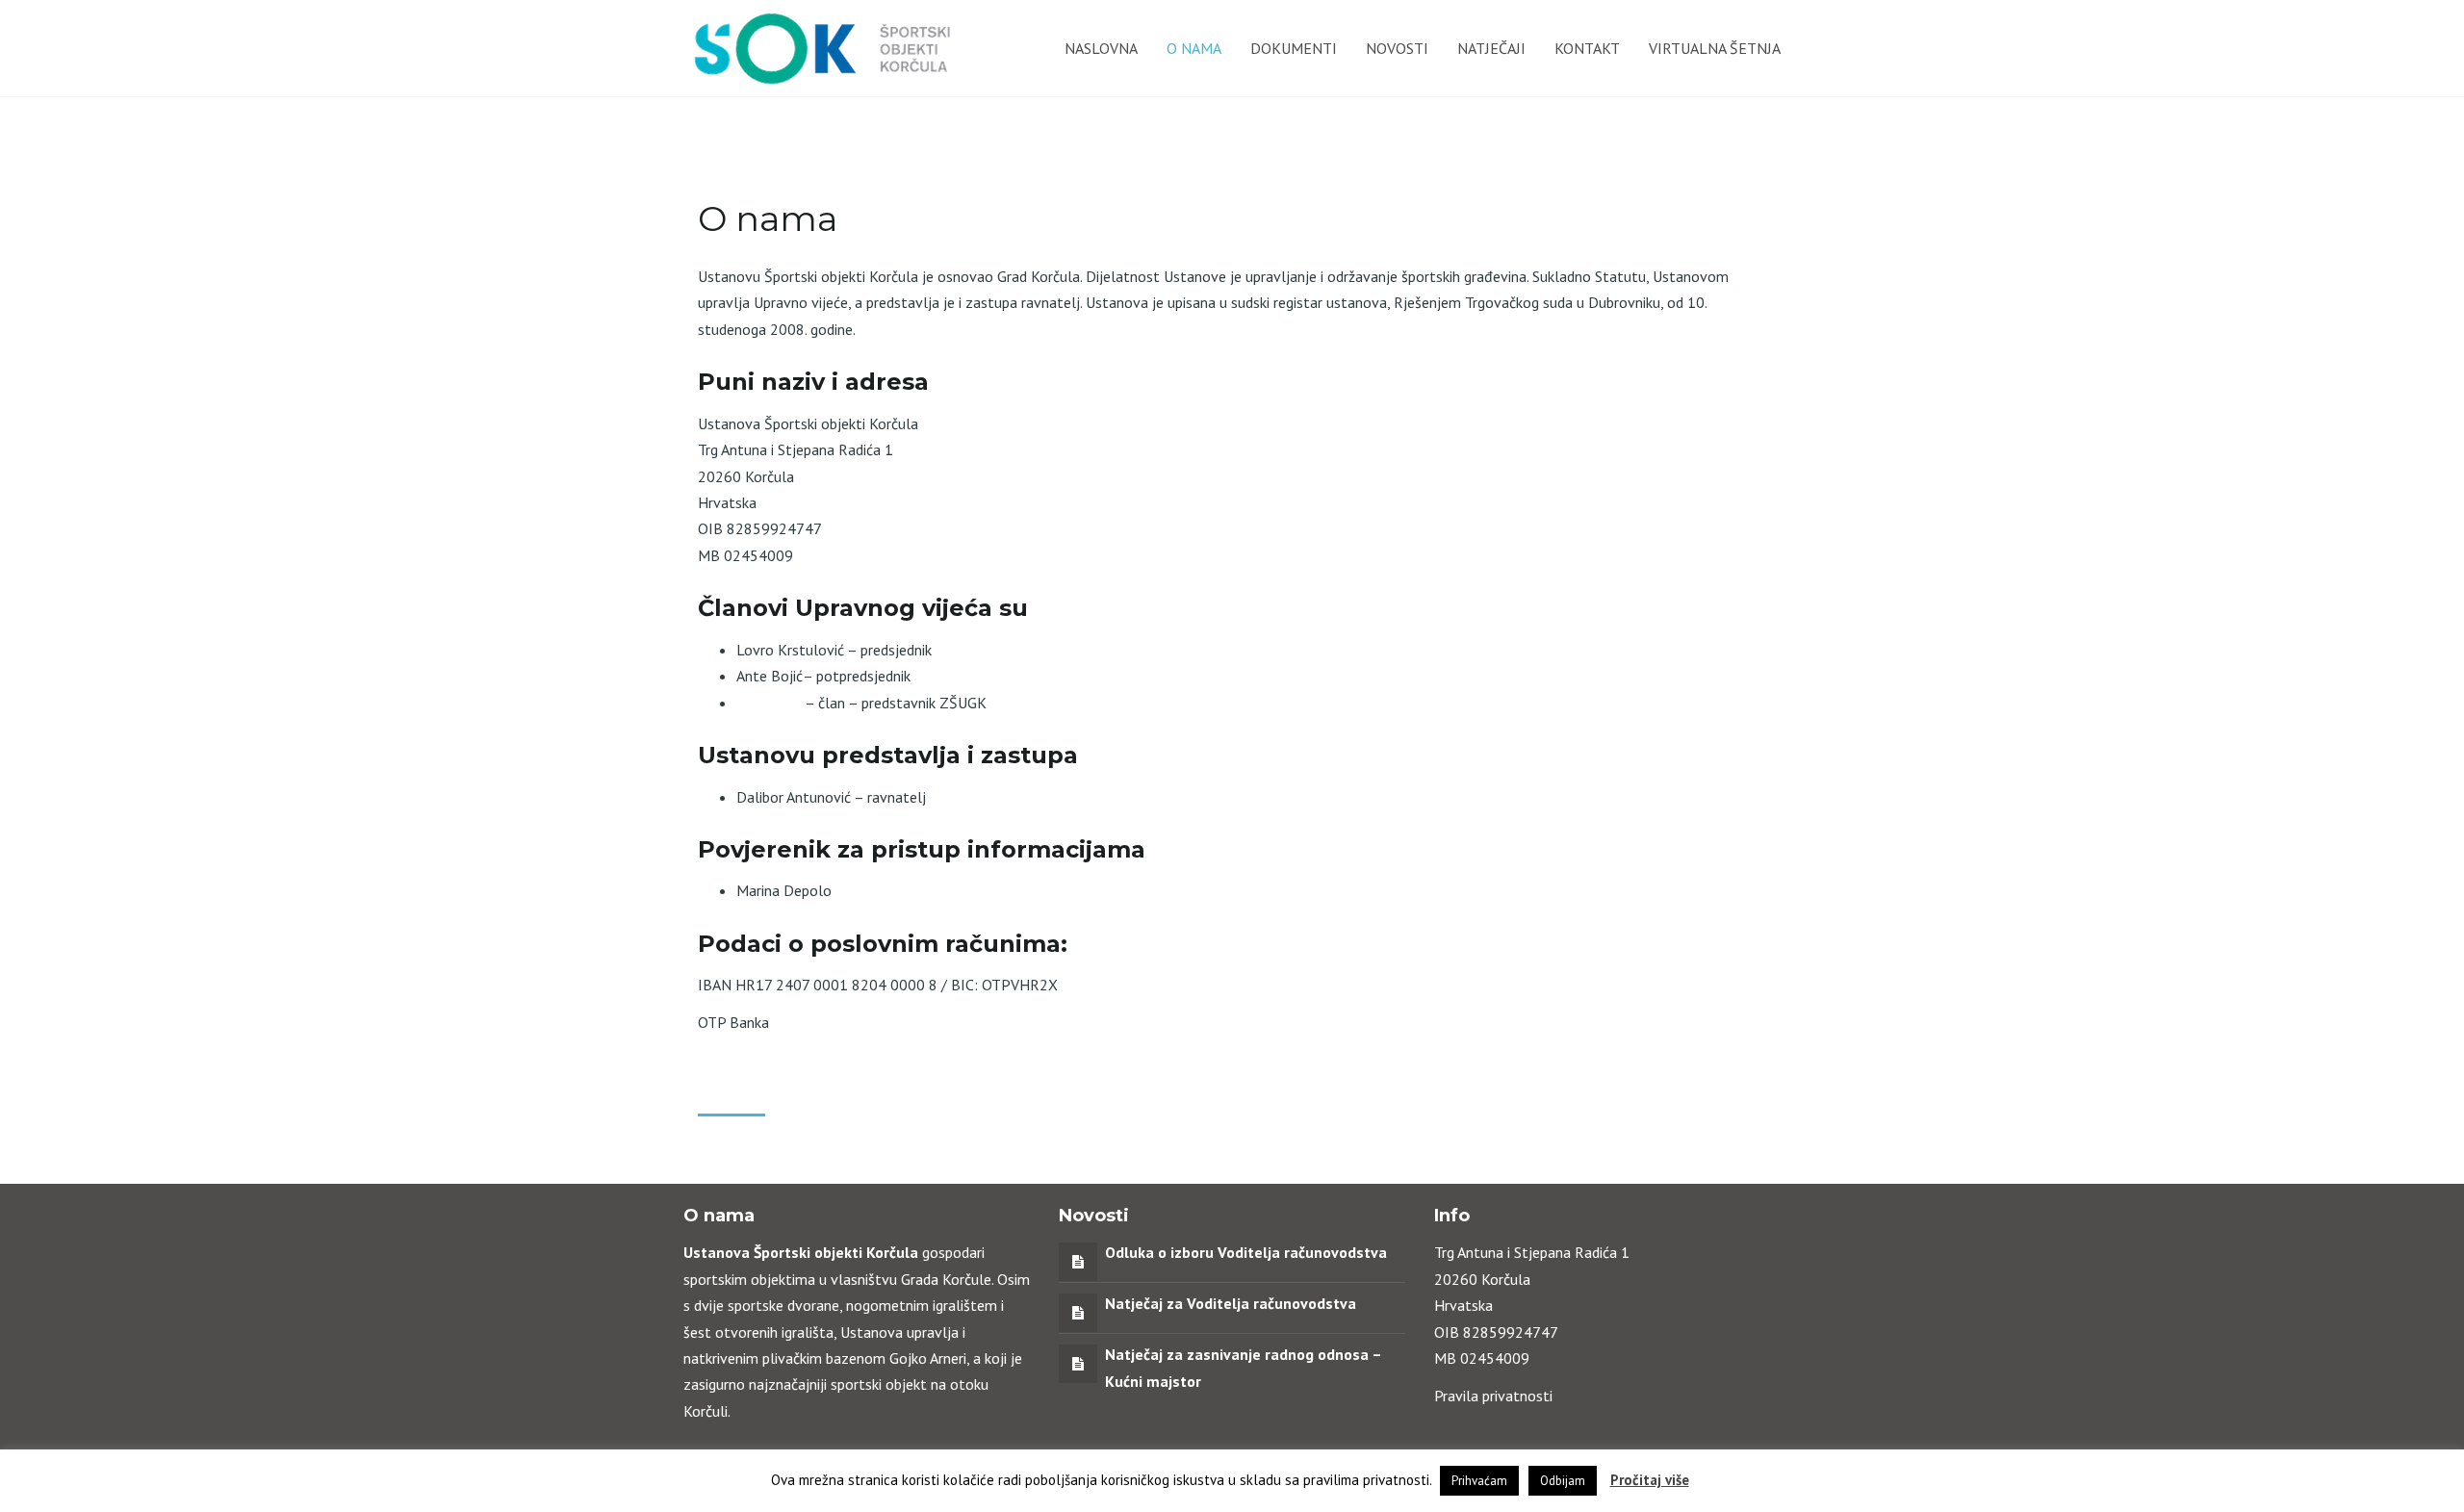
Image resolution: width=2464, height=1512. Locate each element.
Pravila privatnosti (1493, 1396)
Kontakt (1587, 48)
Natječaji (1491, 48)
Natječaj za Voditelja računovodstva (1231, 1303)
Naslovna (1101, 48)
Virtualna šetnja (1715, 48)
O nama (1194, 48)
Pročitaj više (1650, 1480)
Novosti (1397, 48)
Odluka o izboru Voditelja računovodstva (1246, 1252)
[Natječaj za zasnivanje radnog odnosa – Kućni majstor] (1078, 1363)
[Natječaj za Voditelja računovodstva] (1078, 1312)
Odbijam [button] (1563, 1481)
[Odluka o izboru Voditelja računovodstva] (1078, 1261)
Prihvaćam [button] (1479, 1481)
